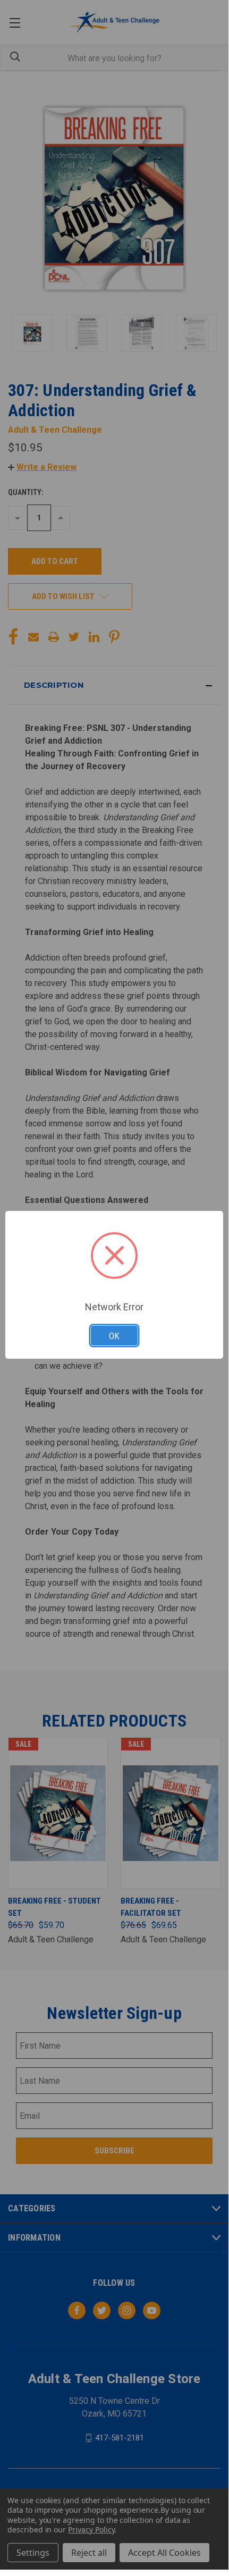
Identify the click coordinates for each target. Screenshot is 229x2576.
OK (114, 1336)
